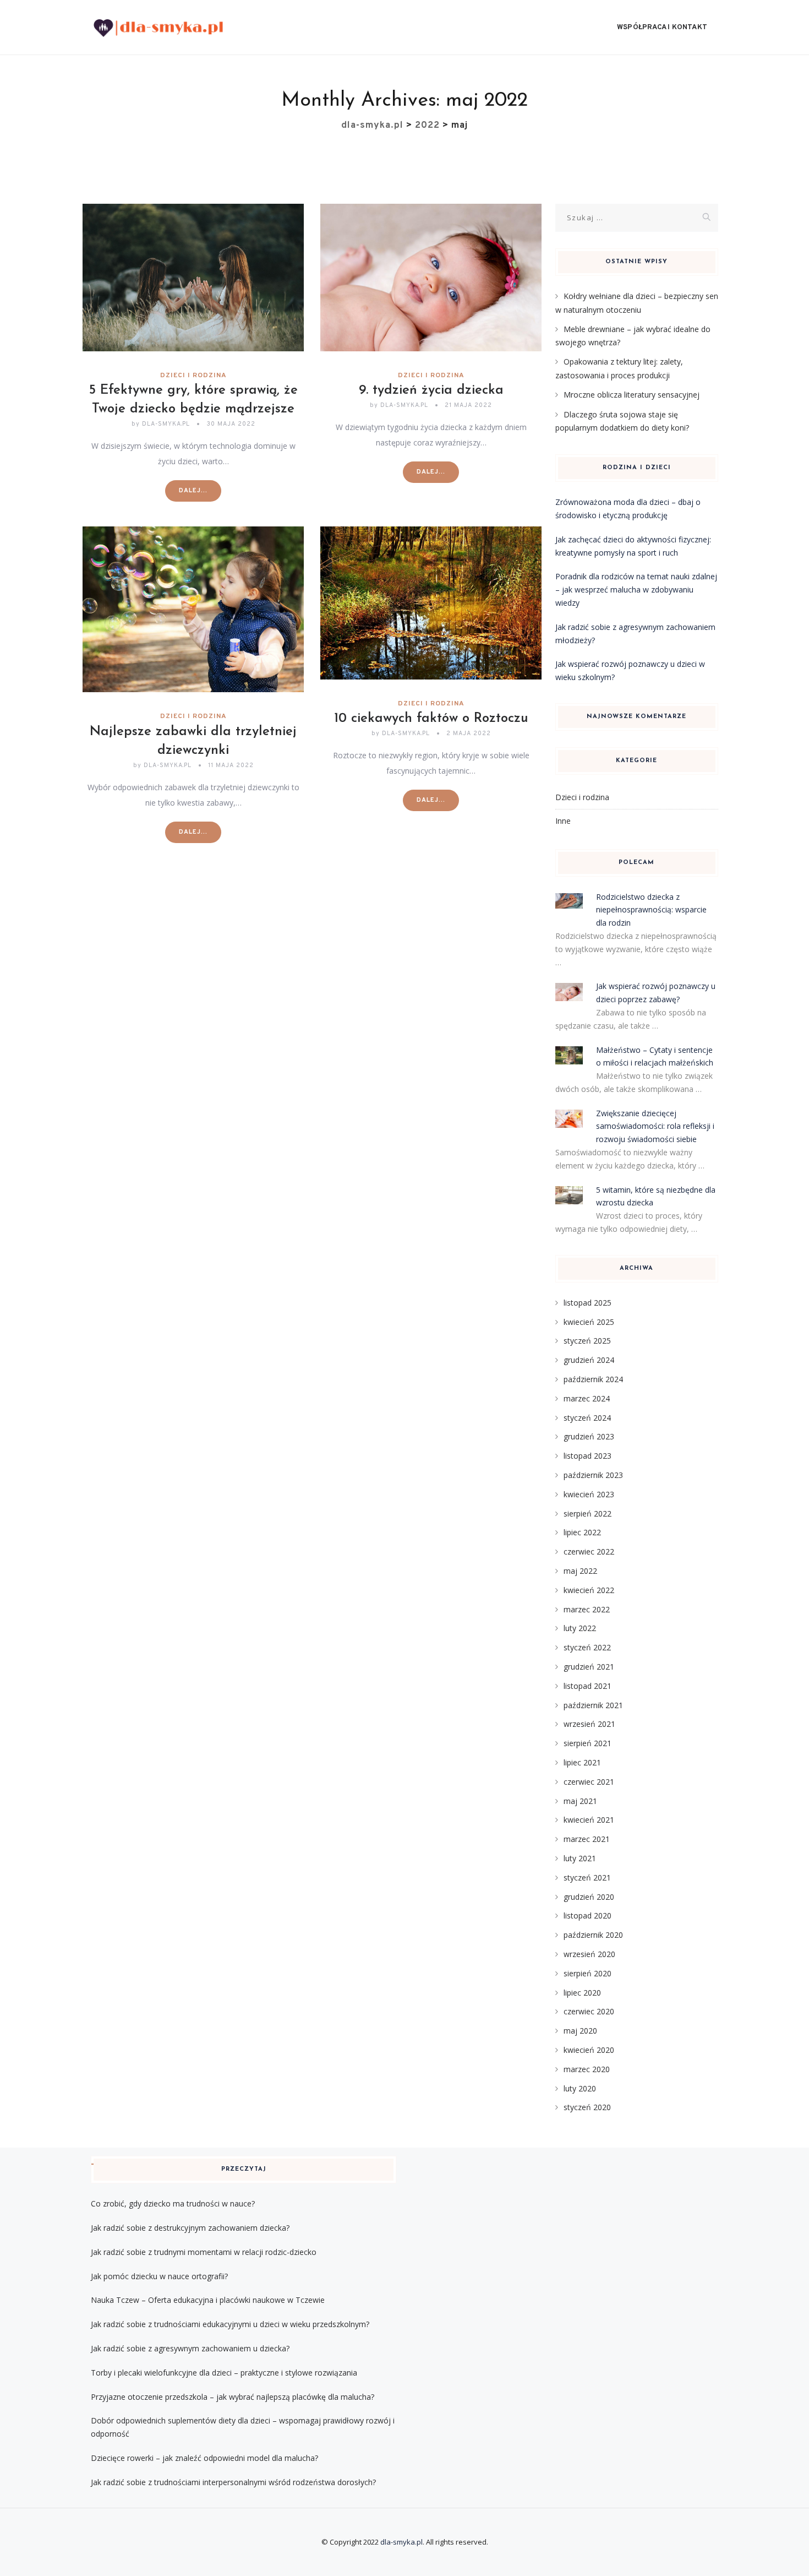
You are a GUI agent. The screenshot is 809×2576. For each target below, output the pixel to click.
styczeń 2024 (587, 1418)
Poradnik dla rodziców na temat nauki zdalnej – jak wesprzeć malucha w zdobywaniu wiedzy (636, 589)
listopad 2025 (587, 1303)
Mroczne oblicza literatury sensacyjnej (632, 395)
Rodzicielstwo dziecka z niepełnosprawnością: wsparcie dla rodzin (651, 910)
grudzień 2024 (589, 1360)
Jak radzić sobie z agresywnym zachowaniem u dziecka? (190, 2348)
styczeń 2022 (587, 1647)
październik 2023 (593, 1475)
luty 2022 (580, 1628)
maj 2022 (580, 1571)
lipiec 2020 (582, 1993)
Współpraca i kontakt (662, 28)
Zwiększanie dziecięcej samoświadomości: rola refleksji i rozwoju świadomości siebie (655, 1126)
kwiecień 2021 (589, 1820)
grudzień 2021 (589, 1667)
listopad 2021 (587, 1686)
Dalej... (193, 491)
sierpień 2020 (587, 1973)
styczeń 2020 (587, 2107)
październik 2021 (593, 1705)
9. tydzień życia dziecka (431, 390)
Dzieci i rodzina (193, 376)
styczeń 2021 (587, 1877)
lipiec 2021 (582, 1762)
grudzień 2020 (589, 1897)
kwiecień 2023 (589, 1494)
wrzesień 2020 (589, 1954)
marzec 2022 (587, 1609)
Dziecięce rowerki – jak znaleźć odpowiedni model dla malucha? (204, 2458)
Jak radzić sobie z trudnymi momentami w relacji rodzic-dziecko (204, 2252)
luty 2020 (580, 2088)
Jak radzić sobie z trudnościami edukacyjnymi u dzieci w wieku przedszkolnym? (230, 2324)
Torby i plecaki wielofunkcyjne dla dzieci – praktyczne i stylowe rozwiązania (224, 2373)
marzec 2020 (587, 2069)
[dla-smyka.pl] (158, 28)
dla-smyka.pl (401, 2542)
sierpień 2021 (587, 1743)
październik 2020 (593, 1935)
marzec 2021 (587, 1839)
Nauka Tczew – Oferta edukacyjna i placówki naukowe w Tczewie (208, 2300)
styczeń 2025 (587, 1341)
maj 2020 (580, 2031)
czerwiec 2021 (589, 1782)
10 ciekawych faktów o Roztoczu (431, 719)
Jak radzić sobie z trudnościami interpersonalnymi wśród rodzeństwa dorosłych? (233, 2482)
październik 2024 (593, 1379)
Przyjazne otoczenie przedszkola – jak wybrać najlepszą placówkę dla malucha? (233, 2397)
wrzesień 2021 (589, 1724)
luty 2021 (580, 1858)
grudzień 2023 (589, 1436)
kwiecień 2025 (589, 1322)
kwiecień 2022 (589, 1590)
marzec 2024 (587, 1398)
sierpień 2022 (587, 1513)
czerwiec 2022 (589, 1551)
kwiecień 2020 (589, 2050)
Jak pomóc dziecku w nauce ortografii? (159, 2276)
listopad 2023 (587, 1456)
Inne (563, 821)
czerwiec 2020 (589, 2011)
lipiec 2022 (582, 1532)
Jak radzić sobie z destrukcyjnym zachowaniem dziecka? (190, 2228)
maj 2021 (580, 1801)
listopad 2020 (587, 1915)
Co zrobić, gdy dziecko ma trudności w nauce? (173, 2203)
